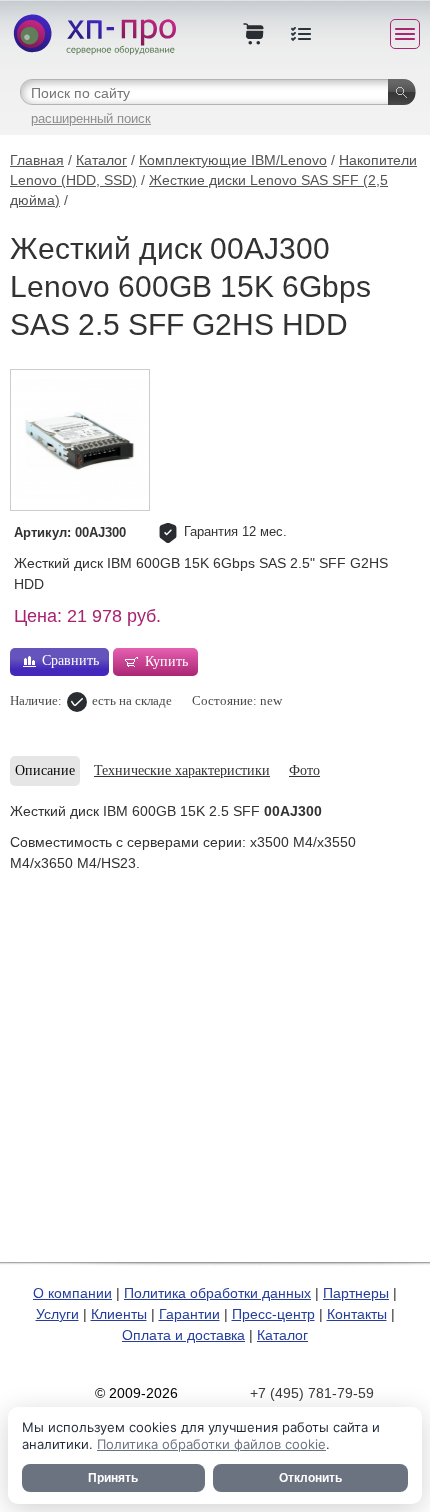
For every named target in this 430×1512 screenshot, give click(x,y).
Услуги (57, 1314)
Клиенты (119, 1314)
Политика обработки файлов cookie (211, 1444)
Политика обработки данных (217, 1293)
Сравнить (70, 660)
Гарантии (189, 1314)
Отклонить (310, 1478)
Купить (166, 661)
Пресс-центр (273, 1314)
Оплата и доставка (183, 1335)
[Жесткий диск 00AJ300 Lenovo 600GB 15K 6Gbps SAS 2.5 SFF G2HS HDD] (80, 440)
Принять (113, 1478)
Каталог (101, 160)
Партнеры (356, 1293)
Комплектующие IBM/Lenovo (233, 160)
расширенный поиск (91, 118)
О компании (72, 1293)
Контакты (357, 1314)
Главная (37, 160)
